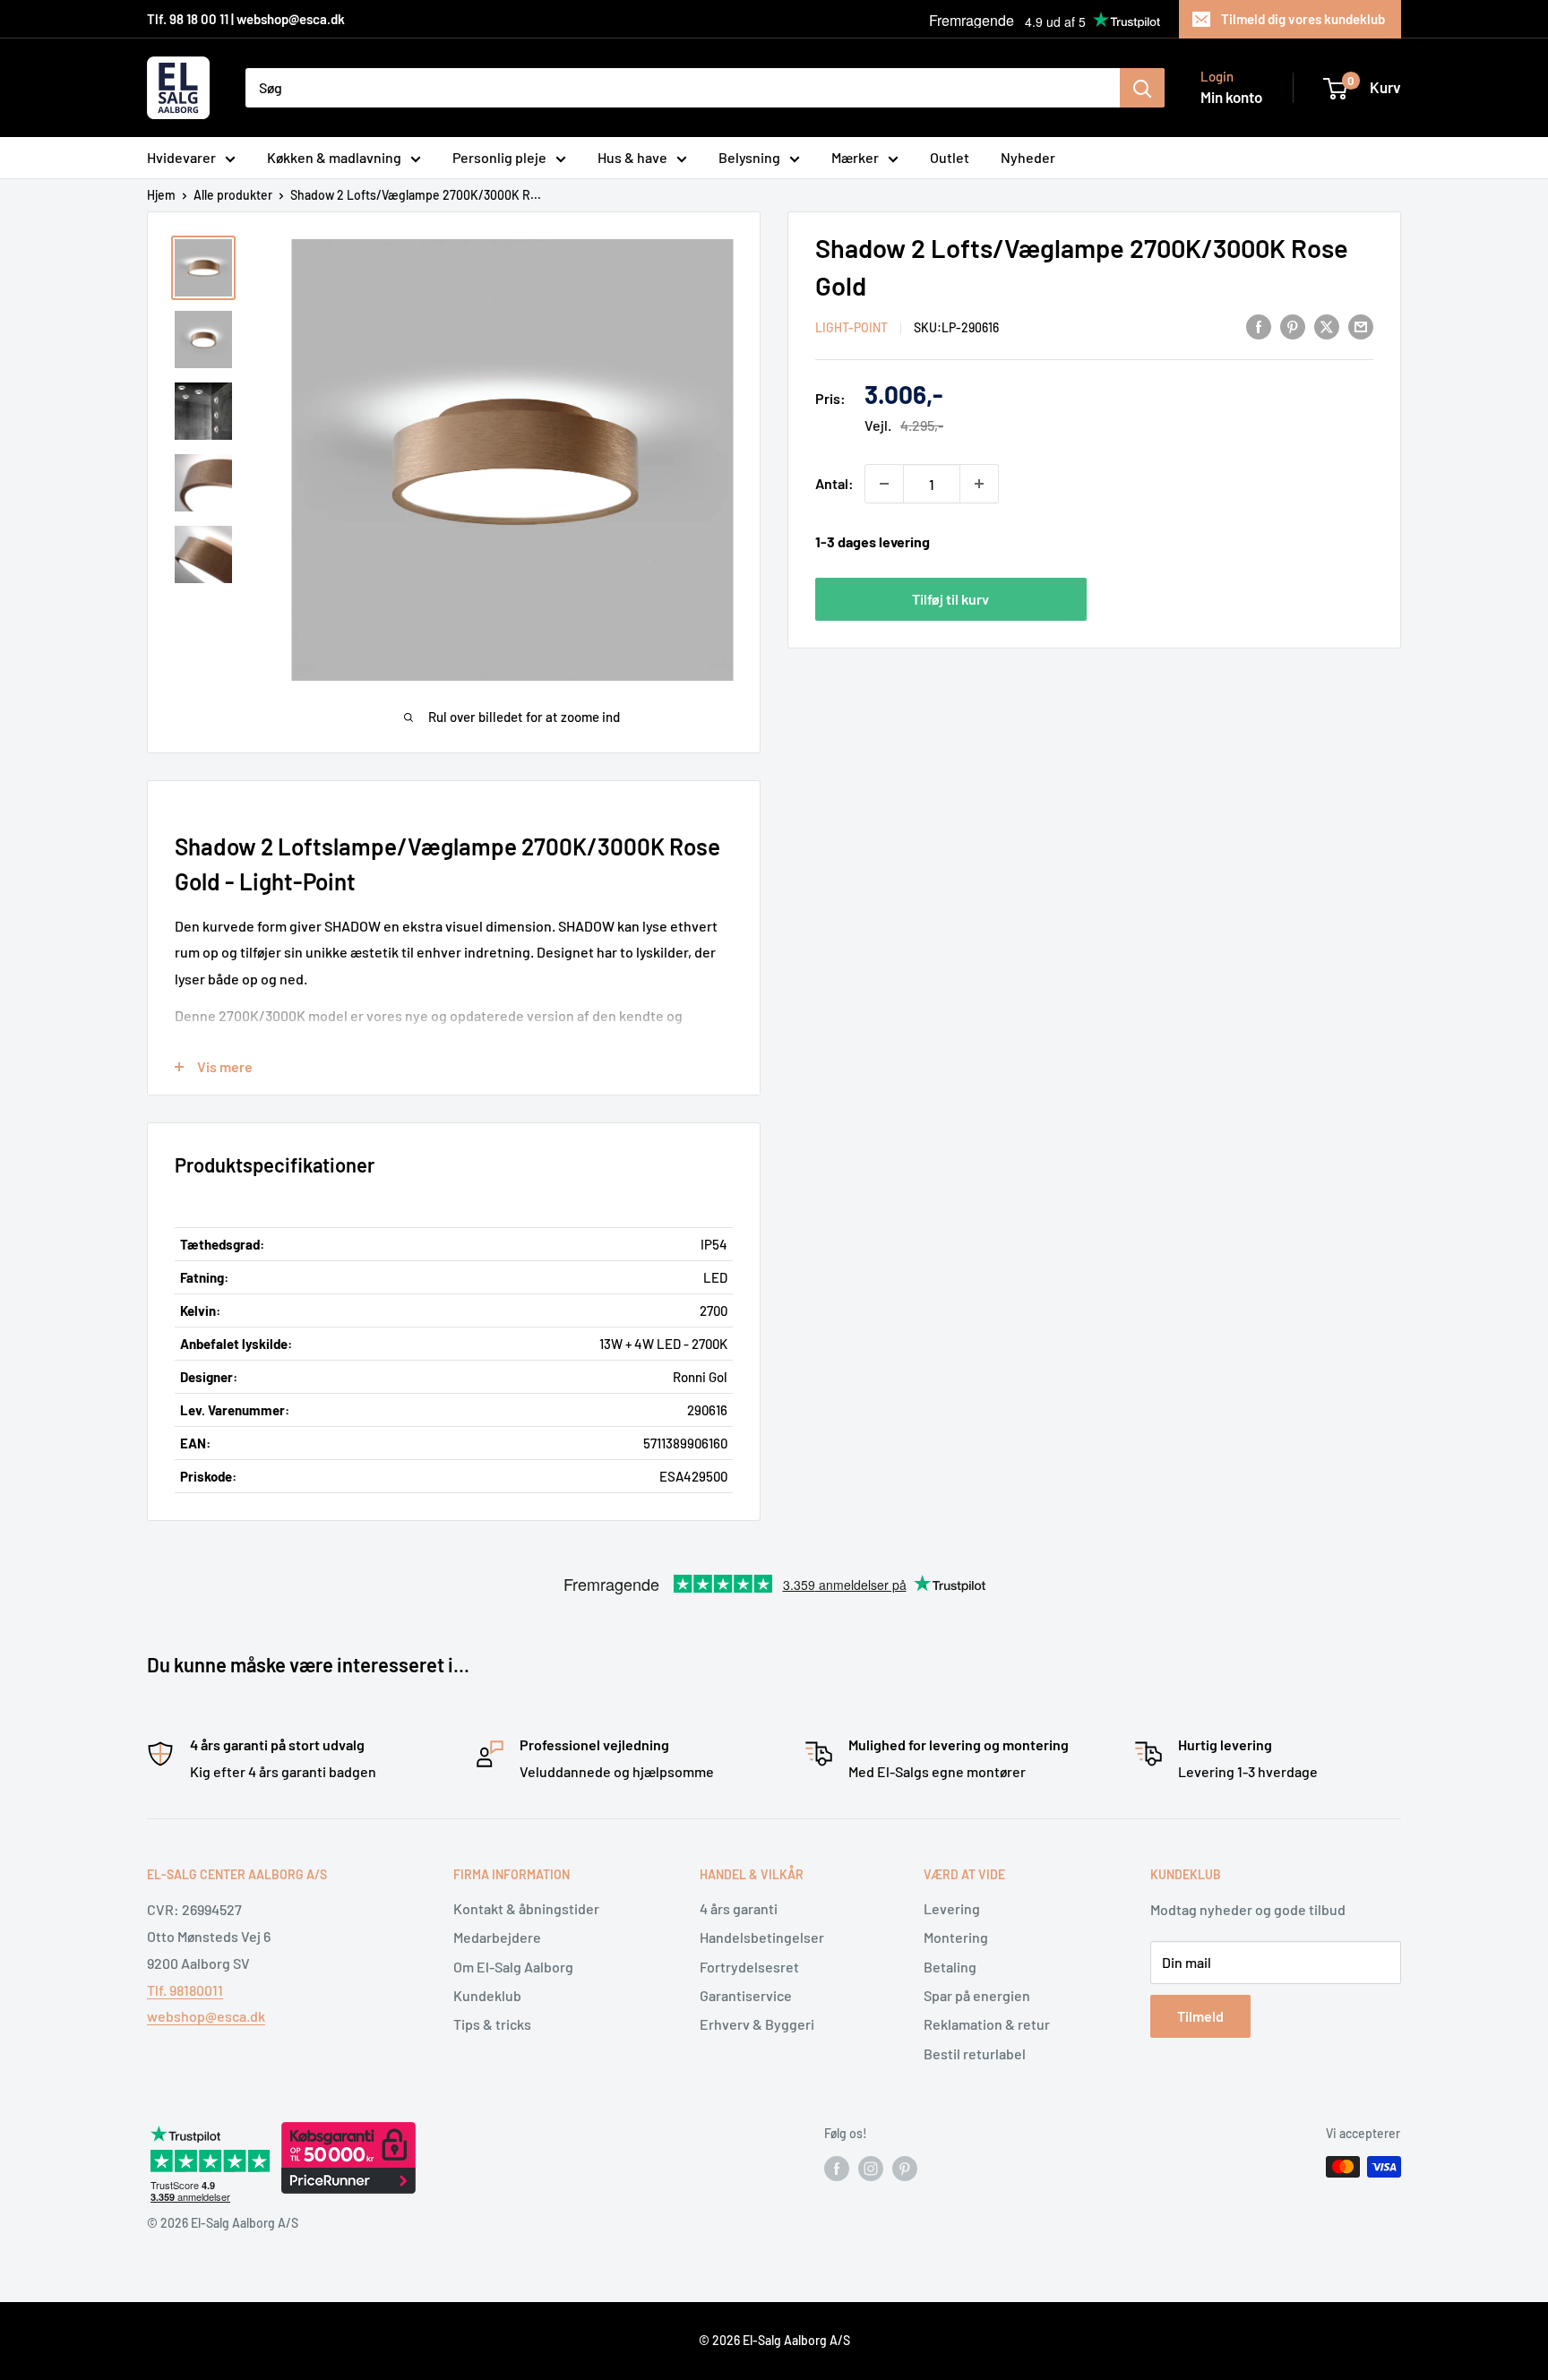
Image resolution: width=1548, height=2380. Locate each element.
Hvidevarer (181, 157)
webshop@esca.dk (206, 2016)
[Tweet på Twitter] (1327, 326)
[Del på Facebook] (1259, 326)
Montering (956, 1937)
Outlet (950, 157)
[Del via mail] (1361, 326)
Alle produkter (233, 195)
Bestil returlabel (975, 2054)
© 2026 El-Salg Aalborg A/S (774, 2340)
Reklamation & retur (987, 2024)
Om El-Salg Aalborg (513, 1967)
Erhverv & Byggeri (757, 2024)
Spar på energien (977, 1995)
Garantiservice (746, 1995)
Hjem (161, 195)
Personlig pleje (499, 157)
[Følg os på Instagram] (871, 2169)
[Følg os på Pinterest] (905, 2169)
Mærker (855, 157)
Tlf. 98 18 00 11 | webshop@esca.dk (246, 19)
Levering (952, 1908)
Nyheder (1028, 157)
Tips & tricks (492, 2024)
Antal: (834, 483)
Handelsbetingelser (762, 1937)
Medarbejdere (497, 1937)
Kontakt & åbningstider (526, 1908)
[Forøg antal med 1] (979, 484)
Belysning (749, 157)
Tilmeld (1200, 2016)
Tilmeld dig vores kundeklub (1303, 19)
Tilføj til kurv (950, 599)
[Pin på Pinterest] (1293, 326)
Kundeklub (487, 1995)
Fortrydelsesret (749, 1967)
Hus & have (632, 157)
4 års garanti (739, 1908)
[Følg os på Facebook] (837, 2169)
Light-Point (851, 327)
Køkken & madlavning (334, 157)
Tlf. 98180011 (185, 1990)
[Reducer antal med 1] (884, 484)
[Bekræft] (1142, 88)
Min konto (1231, 97)
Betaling (950, 1967)
